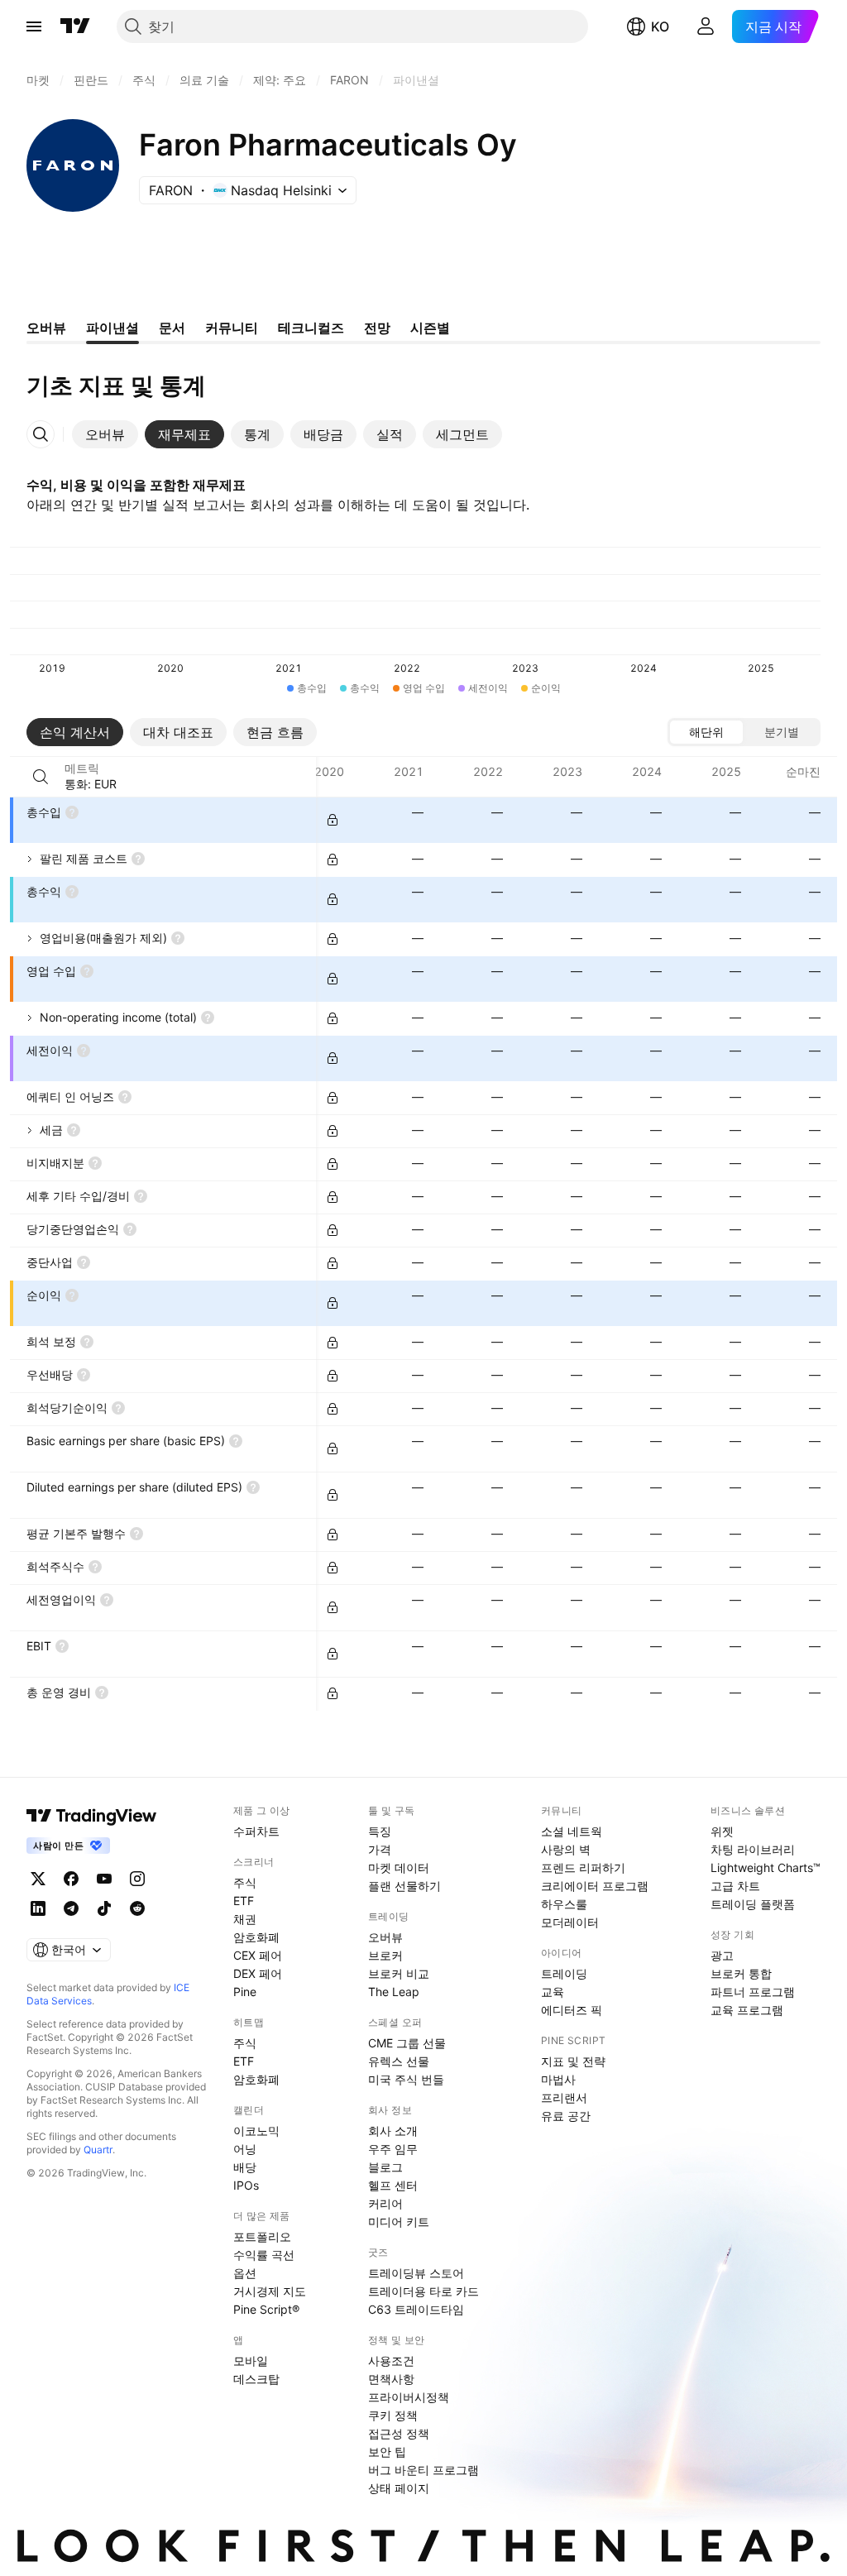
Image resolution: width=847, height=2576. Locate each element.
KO (660, 26)
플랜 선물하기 (404, 1886)
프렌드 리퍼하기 (583, 1867)
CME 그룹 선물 (407, 2043)
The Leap (394, 1992)
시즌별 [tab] (430, 328)
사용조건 (391, 2361)
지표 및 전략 (573, 2061)
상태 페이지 (399, 2488)
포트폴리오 (262, 2236)
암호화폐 (256, 1937)
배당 (245, 2167)
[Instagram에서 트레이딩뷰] (137, 1879)
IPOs (246, 2185)
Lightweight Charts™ (766, 1867)
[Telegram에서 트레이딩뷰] (71, 1908)
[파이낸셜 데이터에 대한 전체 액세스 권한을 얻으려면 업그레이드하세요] (333, 820)
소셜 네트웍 (572, 1831)
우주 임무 (393, 2149)
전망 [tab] (377, 328)
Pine (245, 1992)
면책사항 (391, 2379)
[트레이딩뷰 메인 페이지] (75, 26)
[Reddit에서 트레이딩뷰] (137, 1908)
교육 (553, 1992)
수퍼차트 (256, 1831)
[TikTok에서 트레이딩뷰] (104, 1908)
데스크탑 (256, 2379)
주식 (245, 1882)
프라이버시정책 (409, 2397)
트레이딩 (564, 1973)
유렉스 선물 (399, 2061)
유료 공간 (566, 2116)
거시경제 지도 (270, 2291)
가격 (380, 1849)
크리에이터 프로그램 (595, 1886)
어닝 (245, 2149)
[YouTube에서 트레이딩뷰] (104, 1879)
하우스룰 (564, 1904)
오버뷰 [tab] (46, 328)
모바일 (251, 2361)
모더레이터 (570, 1922)
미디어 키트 (399, 2222)
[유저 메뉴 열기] (706, 26)
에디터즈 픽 (572, 2010)
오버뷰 (385, 1937)
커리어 (385, 2203)
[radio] (706, 732)
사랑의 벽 (566, 1849)
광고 (722, 1955)
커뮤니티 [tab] (232, 328)
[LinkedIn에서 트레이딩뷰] (38, 1908)
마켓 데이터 (399, 1867)
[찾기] (41, 777)
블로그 (385, 2167)
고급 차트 (735, 1886)
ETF (244, 1901)
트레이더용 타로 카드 (423, 2291)
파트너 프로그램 (753, 1992)
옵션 (245, 2273)
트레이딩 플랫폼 (753, 1904)
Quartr (98, 2150)
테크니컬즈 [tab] (311, 328)
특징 (380, 1831)
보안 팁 (387, 2452)
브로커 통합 (741, 1973)
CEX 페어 (258, 1955)
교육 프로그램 (747, 2010)
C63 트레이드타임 (416, 2309)
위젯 (722, 1831)
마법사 (558, 2079)
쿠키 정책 (393, 2415)
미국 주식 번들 (406, 2079)
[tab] (105, 434)
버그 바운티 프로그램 (423, 2470)
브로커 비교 (399, 1973)
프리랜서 (564, 2097)
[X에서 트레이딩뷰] (38, 1879)
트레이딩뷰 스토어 (416, 2273)
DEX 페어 (258, 1973)
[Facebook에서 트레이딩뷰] (71, 1879)
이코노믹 (256, 2131)
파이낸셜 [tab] (112, 328)
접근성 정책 (399, 2433)
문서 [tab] (172, 328)
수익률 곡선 (264, 2255)
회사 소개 (393, 2131)
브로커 (385, 1955)
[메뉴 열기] (34, 26)
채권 (245, 1919)
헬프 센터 (393, 2185)
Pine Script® (266, 2309)
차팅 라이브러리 (753, 1849)
